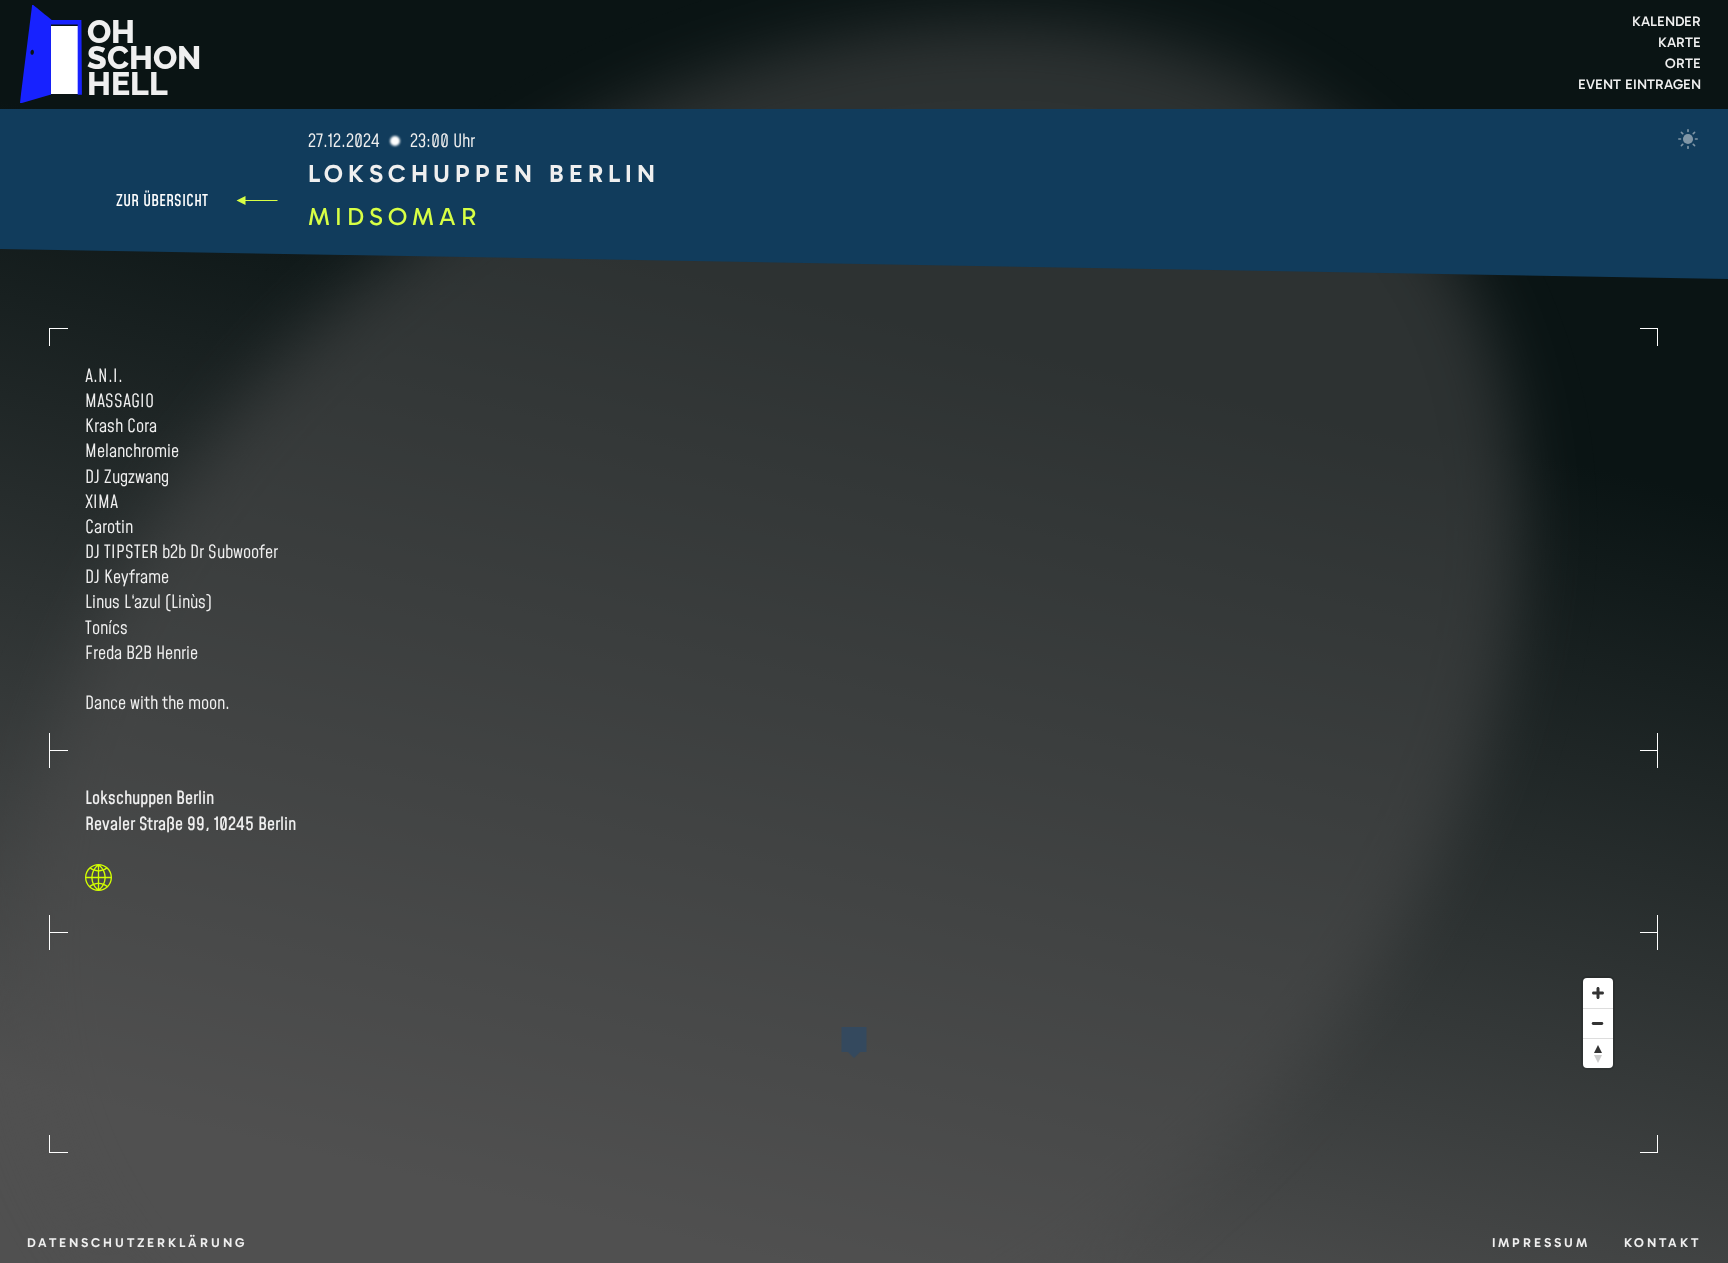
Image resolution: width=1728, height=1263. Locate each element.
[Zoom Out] (1598, 1023)
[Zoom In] (1598, 993)
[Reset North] (1598, 1053)
